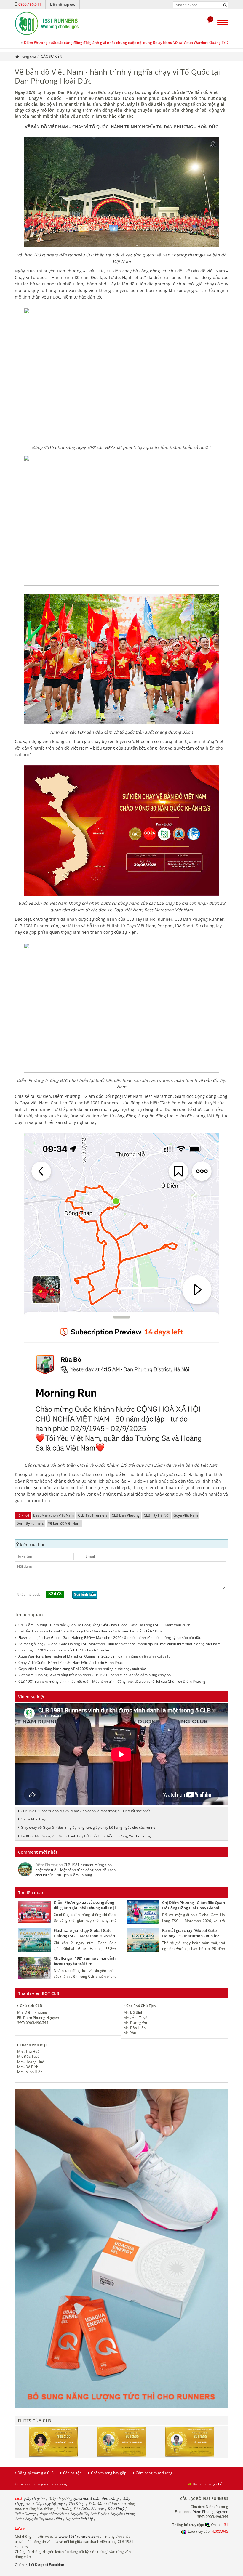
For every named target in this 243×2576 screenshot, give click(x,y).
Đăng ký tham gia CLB (36, 2473)
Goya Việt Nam (186, 1515)
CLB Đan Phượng (126, 1515)
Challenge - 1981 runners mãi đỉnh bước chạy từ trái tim (64, 1650)
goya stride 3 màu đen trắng (94, 2499)
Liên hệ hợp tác (63, 4)
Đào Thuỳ (116, 2509)
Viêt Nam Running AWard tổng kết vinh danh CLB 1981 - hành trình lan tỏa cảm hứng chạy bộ (95, 1675)
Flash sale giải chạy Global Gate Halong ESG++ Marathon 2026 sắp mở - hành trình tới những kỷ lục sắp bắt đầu (110, 1638)
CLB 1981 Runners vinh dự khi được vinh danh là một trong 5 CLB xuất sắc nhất (85, 1811)
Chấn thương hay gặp (109, 2473)
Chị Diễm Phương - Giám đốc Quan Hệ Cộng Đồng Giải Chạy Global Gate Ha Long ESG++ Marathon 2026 (104, 1625)
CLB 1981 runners (93, 1515)
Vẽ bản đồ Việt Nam (64, 1523)
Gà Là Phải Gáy (33, 1819)
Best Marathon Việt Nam (53, 1515)
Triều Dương (25, 2514)
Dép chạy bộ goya (50, 2504)
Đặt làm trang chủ (207, 2484)
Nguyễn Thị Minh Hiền (43, 2519)
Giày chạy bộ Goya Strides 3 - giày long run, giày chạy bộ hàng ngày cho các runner (89, 1827)
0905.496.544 (30, 4)
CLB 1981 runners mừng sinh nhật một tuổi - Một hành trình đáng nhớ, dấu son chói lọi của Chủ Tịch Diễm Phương (112, 1681)
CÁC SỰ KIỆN (52, 56)
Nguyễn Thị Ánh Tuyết (88, 2514)
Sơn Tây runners (30, 1523)
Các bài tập (72, 2473)
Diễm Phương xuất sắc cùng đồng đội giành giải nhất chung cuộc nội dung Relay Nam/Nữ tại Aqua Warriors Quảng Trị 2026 (130, 42)
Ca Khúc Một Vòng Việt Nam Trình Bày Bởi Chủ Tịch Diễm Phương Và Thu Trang (86, 1836)
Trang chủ (28, 56)
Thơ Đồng (76, 2504)
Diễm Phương (92, 2509)
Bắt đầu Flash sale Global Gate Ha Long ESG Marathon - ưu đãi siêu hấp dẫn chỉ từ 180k (90, 1631)
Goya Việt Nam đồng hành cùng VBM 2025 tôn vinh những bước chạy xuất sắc (82, 1669)
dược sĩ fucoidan (53, 2514)
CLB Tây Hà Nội (156, 1515)
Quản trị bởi (40, 2565)
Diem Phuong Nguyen (210, 2512)
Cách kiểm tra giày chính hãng (42, 2484)
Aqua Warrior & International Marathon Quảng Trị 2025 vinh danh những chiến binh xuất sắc (94, 1656)
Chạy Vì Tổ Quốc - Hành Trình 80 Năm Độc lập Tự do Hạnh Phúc (71, 1662)
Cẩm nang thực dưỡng (154, 2473)
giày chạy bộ (34, 2499)
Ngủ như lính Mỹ (79, 2519)
